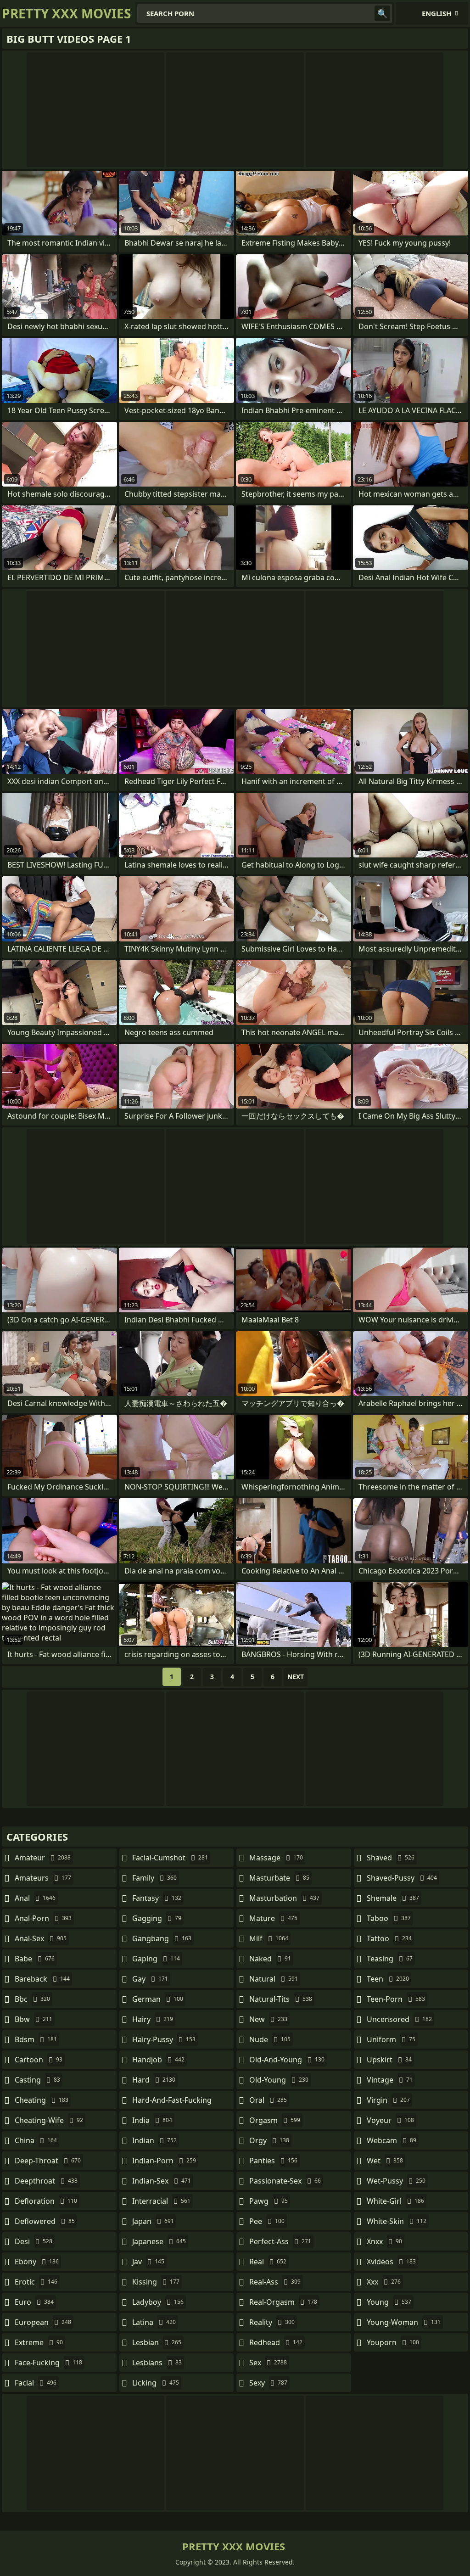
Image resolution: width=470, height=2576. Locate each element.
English (436, 13)
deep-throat (48, 2161)
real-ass (275, 2282)
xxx (384, 2282)
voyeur (390, 2120)
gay (150, 1979)
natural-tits (281, 1999)
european (43, 2322)
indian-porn (164, 2161)
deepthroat (46, 2181)
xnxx (384, 2241)
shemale (393, 1898)
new (268, 2019)
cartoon (39, 2060)
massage (276, 1858)
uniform (391, 2039)
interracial (161, 2201)
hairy (153, 2019)
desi (34, 2241)
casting (37, 2080)
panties (273, 2161)
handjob (158, 2060)
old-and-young (287, 2060)
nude (270, 2039)
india (152, 2120)
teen (388, 1979)
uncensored (399, 2019)
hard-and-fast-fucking (172, 2102)
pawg (269, 2201)
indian (154, 2140)
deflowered (45, 2221)
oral (268, 2100)
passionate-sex (285, 2181)
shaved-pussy (402, 1878)
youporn (393, 2342)
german (158, 1999)
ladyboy (158, 2302)
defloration (46, 2201)
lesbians (157, 2363)
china (36, 2140)
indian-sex (162, 2181)
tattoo (389, 1938)
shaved (391, 1858)
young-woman (404, 2322)
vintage (390, 2080)
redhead (276, 2342)
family (154, 1878)
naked (270, 1959)
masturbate (279, 1878)
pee (267, 2221)
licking (156, 2383)
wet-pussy (396, 2181)
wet (385, 2161)
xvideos (391, 2262)
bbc (32, 1999)
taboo (389, 1918)
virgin (388, 2100)
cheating (42, 2100)
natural (274, 1979)
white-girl (395, 2201)
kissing (156, 2282)
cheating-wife (49, 2120)
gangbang (162, 1938)
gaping (156, 1959)
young (389, 2302)
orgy (269, 2140)
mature (273, 1918)
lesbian (157, 2342)
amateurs (43, 1878)
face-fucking (48, 2363)
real (268, 2262)
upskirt (389, 2060)
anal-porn (43, 1918)
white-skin (397, 2221)
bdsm (36, 2039)
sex (268, 2363)
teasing (390, 1959)
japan (153, 2221)
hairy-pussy (164, 2039)
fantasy (157, 1898)
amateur (43, 1858)
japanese (159, 2241)
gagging (157, 1918)
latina (154, 2322)
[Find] (382, 13)
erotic (36, 2282)
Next (296, 1677)
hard (154, 2080)
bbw (34, 2019)
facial (36, 2383)
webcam (392, 2140)
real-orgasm (283, 2302)
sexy (268, 2383)
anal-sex (41, 1938)
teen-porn (396, 1999)
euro (34, 2302)
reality (272, 2322)
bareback (42, 1979)
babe (35, 1959)
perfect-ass (280, 2241)
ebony (37, 2262)
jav (148, 2262)
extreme (39, 2342)
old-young (279, 2080)
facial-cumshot (170, 1858)
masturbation (284, 1898)
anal (35, 1898)
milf (269, 1938)
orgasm (275, 2120)
